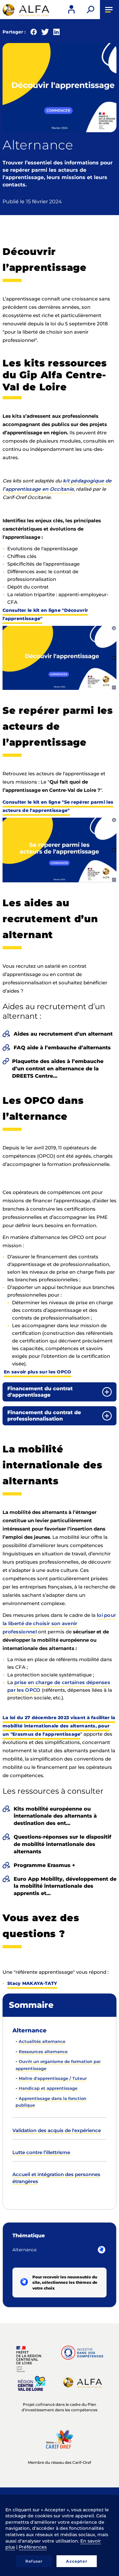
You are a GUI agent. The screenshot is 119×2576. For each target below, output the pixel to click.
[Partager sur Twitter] (45, 33)
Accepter (77, 2561)
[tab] (60, 1392)
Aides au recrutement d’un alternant (63, 1034)
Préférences (33, 2547)
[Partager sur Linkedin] (56, 33)
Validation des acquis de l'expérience (57, 2130)
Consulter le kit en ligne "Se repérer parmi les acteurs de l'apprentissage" (58, 806)
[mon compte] (71, 10)
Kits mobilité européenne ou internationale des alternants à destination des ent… (55, 1816)
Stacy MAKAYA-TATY (32, 1983)
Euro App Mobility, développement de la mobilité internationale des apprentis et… (65, 1886)
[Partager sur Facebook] (34, 33)
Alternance (30, 2030)
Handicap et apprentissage (48, 2088)
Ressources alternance (43, 2051)
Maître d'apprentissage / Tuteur (53, 2078)
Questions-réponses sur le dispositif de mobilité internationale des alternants (63, 1844)
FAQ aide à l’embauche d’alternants (62, 1048)
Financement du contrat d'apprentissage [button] (40, 1392)
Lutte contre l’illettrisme (41, 2152)
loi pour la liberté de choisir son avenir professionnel (59, 1623)
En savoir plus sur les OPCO (38, 1372)
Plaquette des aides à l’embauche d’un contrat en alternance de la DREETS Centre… (58, 1069)
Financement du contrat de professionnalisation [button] (44, 1416)
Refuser (34, 2561)
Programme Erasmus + (44, 1865)
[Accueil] (25, 10)
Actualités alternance (42, 2041)
